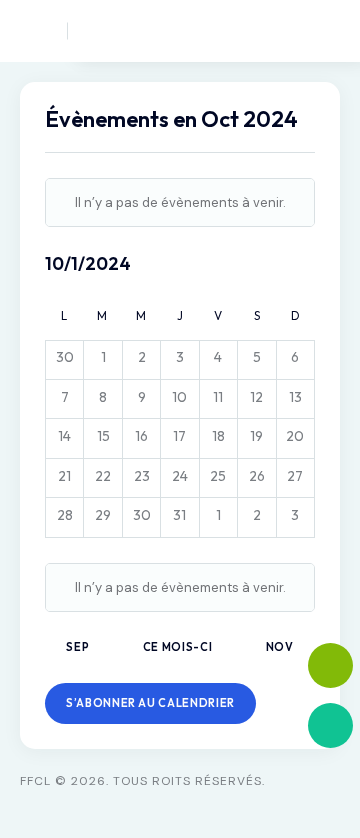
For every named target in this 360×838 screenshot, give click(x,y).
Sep (77, 647)
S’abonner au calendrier (150, 703)
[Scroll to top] (330, 785)
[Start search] (290, 30)
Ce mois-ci (178, 647)
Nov (281, 647)
